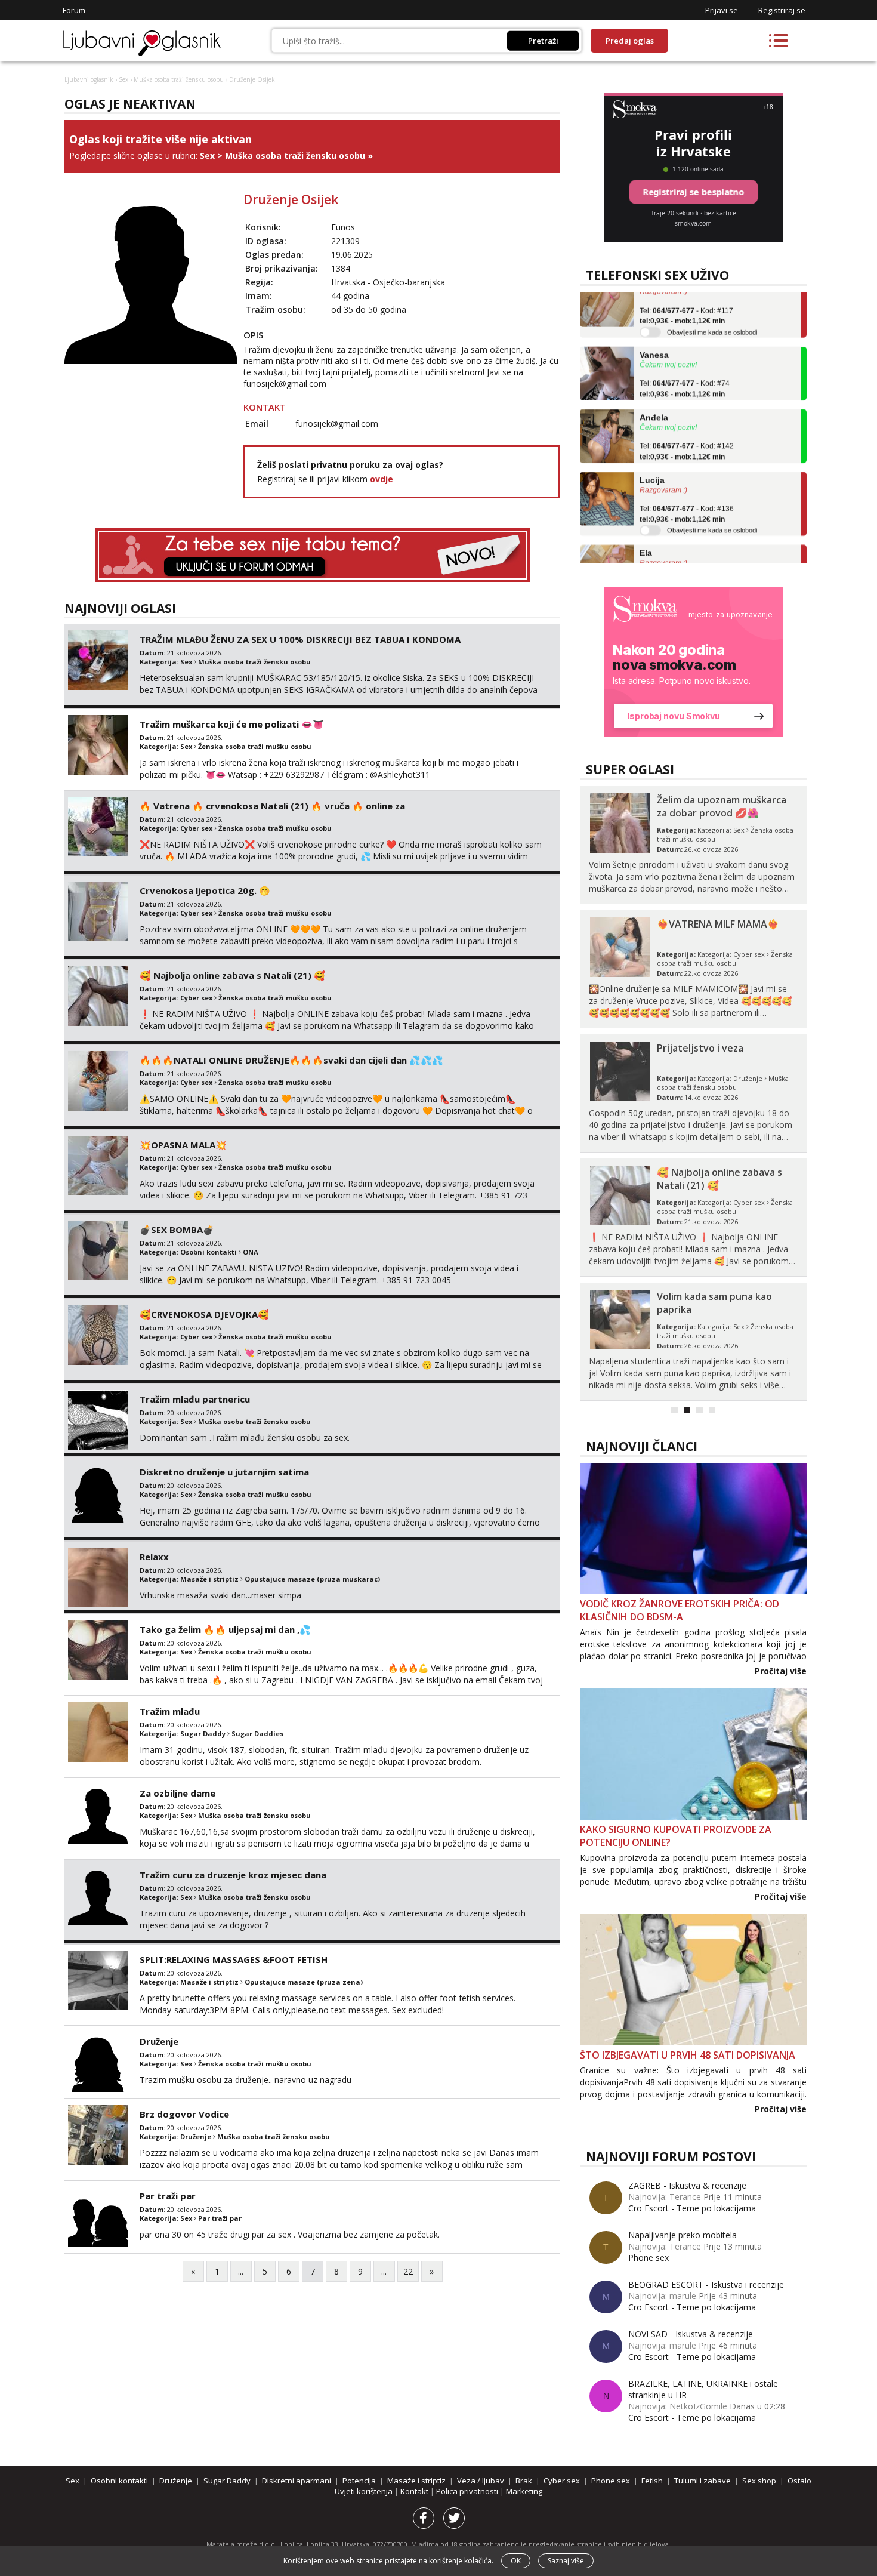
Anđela (654, 393)
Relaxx (154, 1557)
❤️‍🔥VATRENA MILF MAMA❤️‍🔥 (718, 924)
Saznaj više (566, 2561)
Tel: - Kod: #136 (687, 491)
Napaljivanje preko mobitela (683, 2235)
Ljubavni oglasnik (89, 79)
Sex (123, 79)
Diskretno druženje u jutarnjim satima (224, 1472)
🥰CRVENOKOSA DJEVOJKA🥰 (204, 1314)
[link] (693, 662)
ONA (251, 1252)
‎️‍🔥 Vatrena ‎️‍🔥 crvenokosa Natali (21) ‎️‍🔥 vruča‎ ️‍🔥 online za (272, 806)
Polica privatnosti (468, 2491)
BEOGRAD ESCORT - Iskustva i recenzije (706, 2284)
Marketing (524, 2491)
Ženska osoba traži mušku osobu (255, 746)
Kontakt (415, 2491)
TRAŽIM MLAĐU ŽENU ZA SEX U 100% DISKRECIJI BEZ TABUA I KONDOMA (300, 639)
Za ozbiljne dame (177, 1793)
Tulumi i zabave (702, 2481)
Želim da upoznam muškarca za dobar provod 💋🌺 (722, 806)
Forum (74, 10)
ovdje (382, 479)
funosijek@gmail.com (285, 383)
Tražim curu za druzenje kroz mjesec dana (233, 1875)
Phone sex (649, 2258)
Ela (646, 529)
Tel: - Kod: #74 (685, 365)
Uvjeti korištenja (365, 2491)
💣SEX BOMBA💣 (177, 1230)
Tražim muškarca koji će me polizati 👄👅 (232, 724)
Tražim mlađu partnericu (195, 1399)
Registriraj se (782, 10)
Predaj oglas (630, 41)
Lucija (652, 456)
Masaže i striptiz (209, 1579)
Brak (524, 2481)
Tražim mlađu (170, 1711)
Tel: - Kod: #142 (687, 428)
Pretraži (543, 41)
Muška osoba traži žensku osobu (179, 79)
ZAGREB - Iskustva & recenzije (687, 2185)
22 (408, 2271)
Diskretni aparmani (297, 2481)
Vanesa (654, 331)
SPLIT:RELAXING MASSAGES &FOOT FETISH (234, 1959)
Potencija (359, 2481)
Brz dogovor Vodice (184, 2114)
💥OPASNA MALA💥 (183, 1145)
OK (516, 2561)
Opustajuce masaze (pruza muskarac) (312, 1579)
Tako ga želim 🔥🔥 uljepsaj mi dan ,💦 (225, 1629)
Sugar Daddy (203, 1734)
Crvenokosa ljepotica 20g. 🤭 (205, 890)
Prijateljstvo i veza (700, 1048)
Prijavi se (722, 10)
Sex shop (759, 2481)
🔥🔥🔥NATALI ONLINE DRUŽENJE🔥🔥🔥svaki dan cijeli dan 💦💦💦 (291, 1060)
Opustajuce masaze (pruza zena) (304, 1982)
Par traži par (168, 2196)
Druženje (159, 2041)
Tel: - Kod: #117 (686, 292)
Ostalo (799, 2481)
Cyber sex (196, 828)
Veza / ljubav (481, 2481)
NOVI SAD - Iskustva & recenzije (691, 2334)
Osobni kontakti (209, 1252)
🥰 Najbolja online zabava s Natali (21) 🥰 (232, 975)
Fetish (652, 2481)
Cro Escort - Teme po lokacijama (692, 2208)
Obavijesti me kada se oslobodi (712, 308)
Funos (343, 227)
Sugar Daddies (257, 1734)
